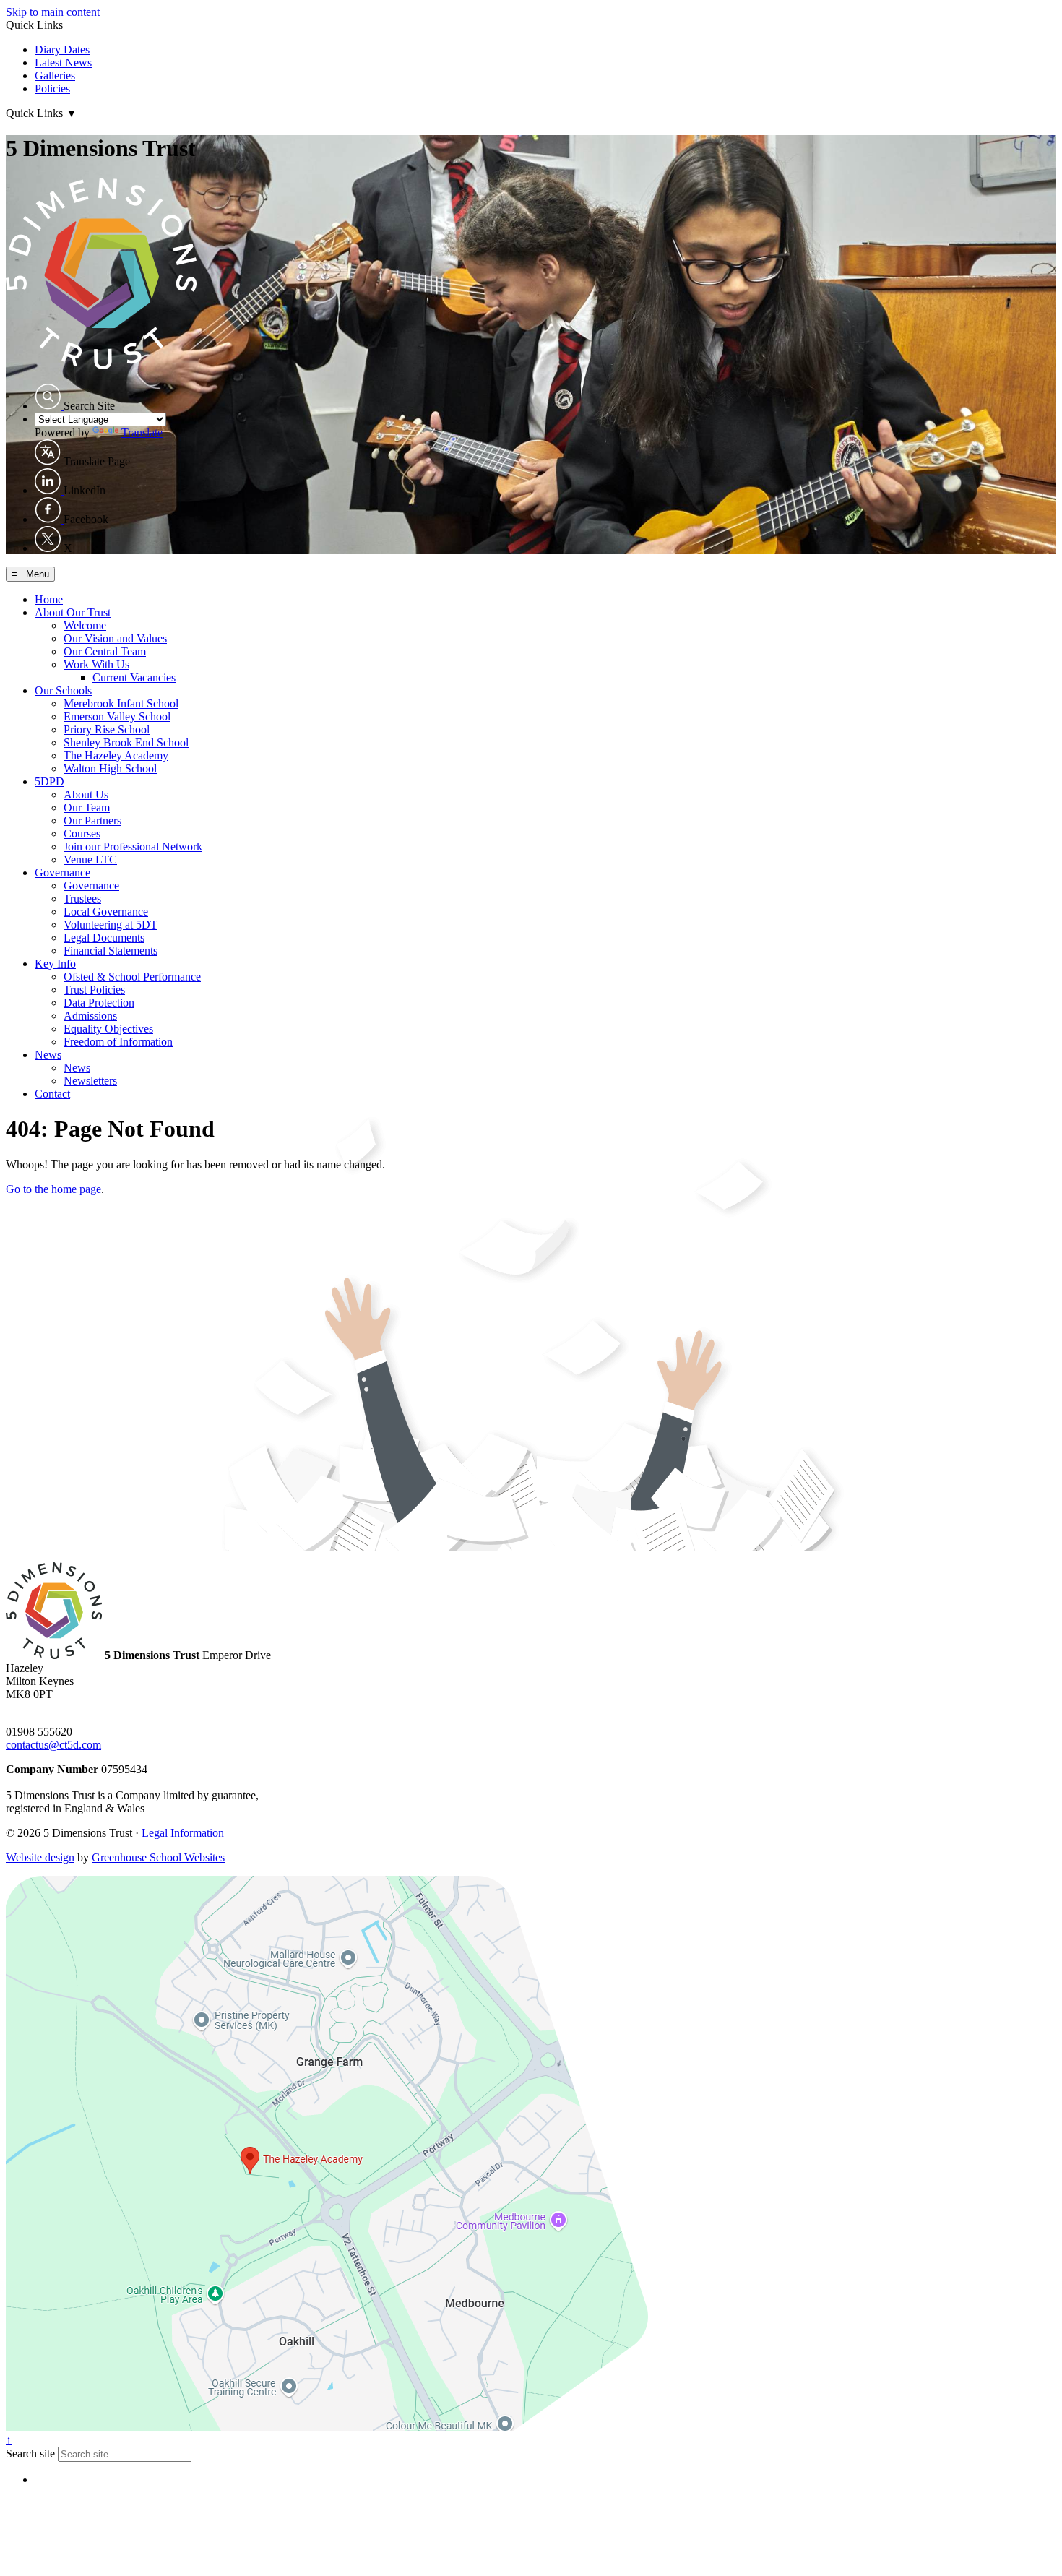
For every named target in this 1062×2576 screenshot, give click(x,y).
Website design (40, 1857)
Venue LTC (90, 860)
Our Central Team (105, 651)
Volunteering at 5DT (111, 925)
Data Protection (99, 1003)
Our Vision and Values (115, 638)
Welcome (85, 625)
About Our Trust (73, 612)
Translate (142, 432)
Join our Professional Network (133, 847)
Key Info (55, 964)
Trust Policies (94, 990)
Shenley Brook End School (126, 742)
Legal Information (183, 1833)
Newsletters (90, 1081)
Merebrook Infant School (121, 703)
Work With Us (96, 664)
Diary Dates (62, 49)
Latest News (63, 63)
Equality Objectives (108, 1029)
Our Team (87, 807)
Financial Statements (111, 951)
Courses (82, 833)
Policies (52, 89)
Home (49, 599)
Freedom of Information (118, 1042)
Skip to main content (53, 12)
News (48, 1055)
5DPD (49, 781)
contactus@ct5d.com (53, 1745)
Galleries (55, 76)
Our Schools (63, 690)
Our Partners (92, 820)
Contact (52, 1094)
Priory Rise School (107, 729)
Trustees (82, 899)
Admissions (90, 1016)
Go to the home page (53, 1189)
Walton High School (110, 768)
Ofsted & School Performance (132, 977)
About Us (86, 794)
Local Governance (106, 912)
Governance (62, 873)
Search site (30, 2454)
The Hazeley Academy (116, 755)
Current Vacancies (134, 677)
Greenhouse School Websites (158, 1857)
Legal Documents (104, 938)
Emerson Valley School (117, 716)
